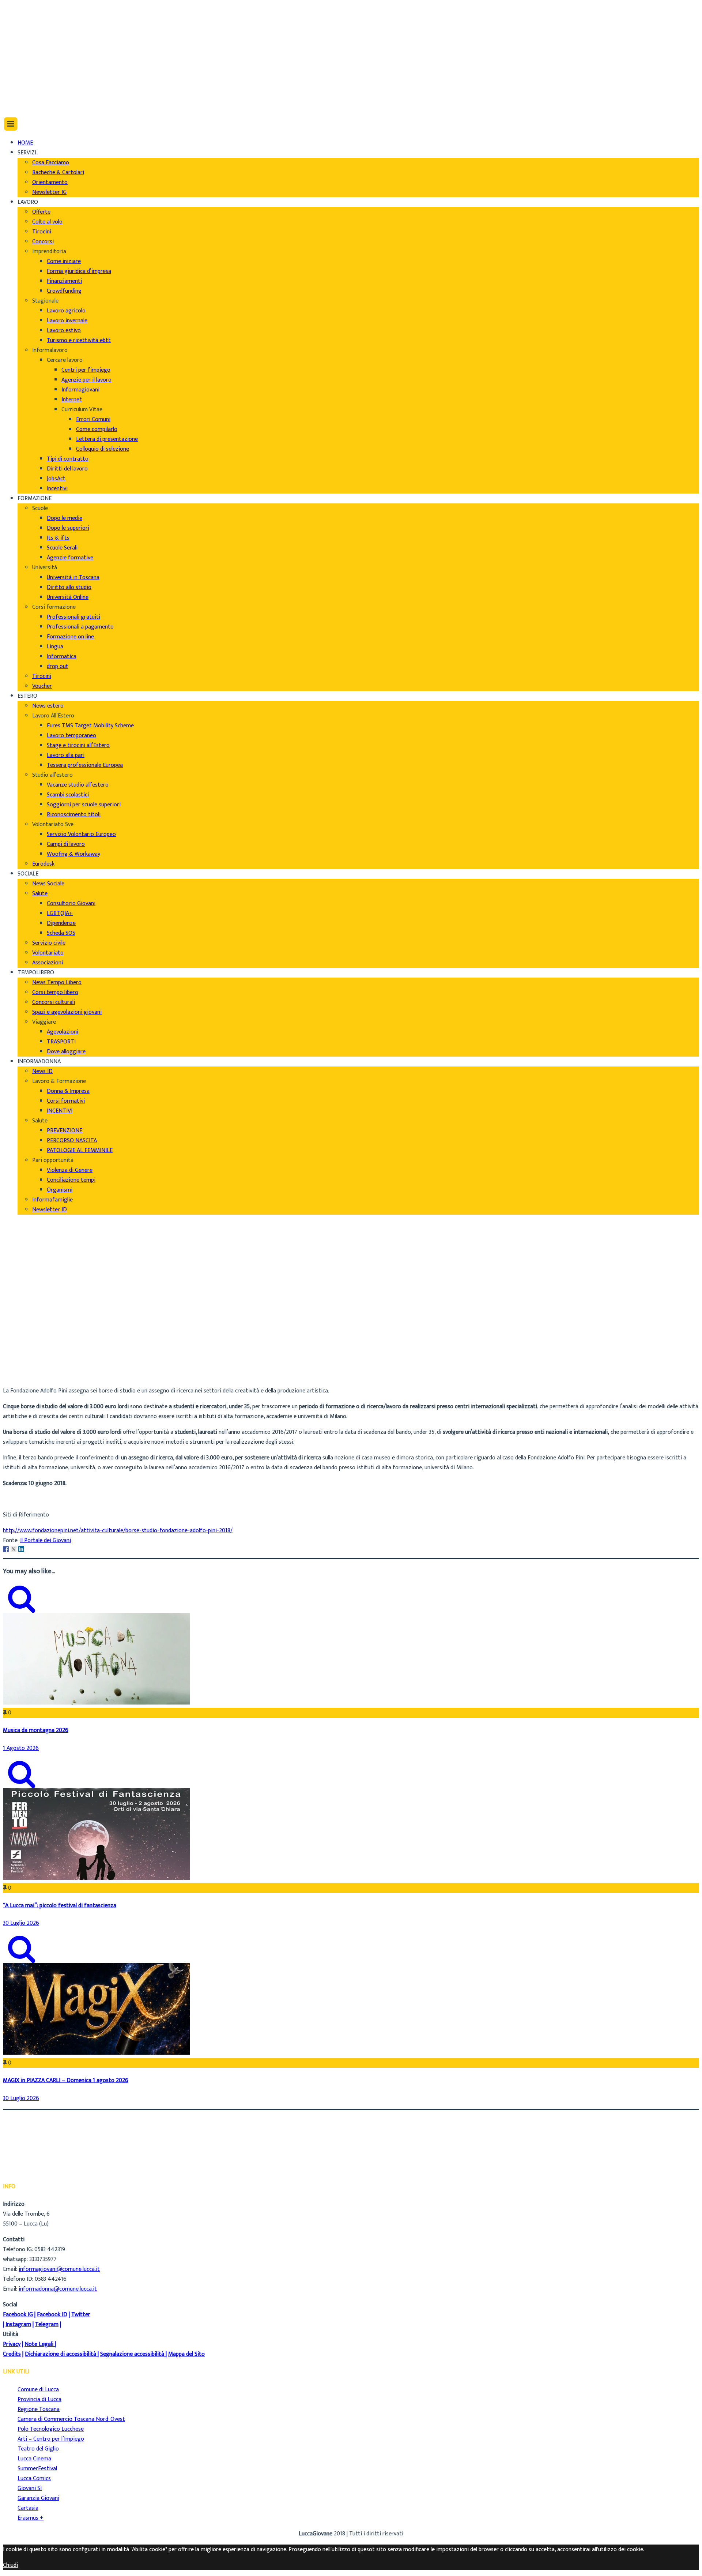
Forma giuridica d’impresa (79, 271)
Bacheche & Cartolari (58, 173)
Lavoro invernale (67, 321)
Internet (72, 400)
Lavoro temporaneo (71, 736)
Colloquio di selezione (103, 449)
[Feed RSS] (21, 56)
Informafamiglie (52, 1200)
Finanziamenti (64, 281)
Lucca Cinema (34, 2459)
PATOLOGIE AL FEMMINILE (80, 1150)
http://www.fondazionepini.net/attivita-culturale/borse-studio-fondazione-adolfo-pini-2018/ (118, 1531)
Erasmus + (31, 2518)
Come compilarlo (97, 429)
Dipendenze (61, 923)
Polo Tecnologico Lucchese (51, 2429)
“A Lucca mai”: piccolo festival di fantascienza (60, 1906)
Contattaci (31, 40)
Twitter (81, 2315)
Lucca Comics (34, 2478)
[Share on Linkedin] (21, 1549)
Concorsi (43, 242)
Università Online (68, 597)
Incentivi (57, 489)
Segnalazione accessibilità (132, 2354)
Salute (40, 894)
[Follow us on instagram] (21, 86)
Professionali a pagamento (80, 627)
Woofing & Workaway (73, 854)
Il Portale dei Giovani (46, 1540)
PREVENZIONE (65, 1131)
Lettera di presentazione (107, 439)
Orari (24, 31)
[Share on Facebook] (6, 1549)
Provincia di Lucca (39, 2399)
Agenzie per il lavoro (86, 380)
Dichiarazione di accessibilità (61, 2354)
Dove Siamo (32, 21)
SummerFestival (37, 2469)
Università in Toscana (73, 578)
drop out (58, 666)
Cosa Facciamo (51, 163)
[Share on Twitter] (14, 1549)
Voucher (42, 686)
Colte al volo (47, 222)
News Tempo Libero (57, 983)
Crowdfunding (64, 291)
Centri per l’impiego (86, 370)
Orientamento (50, 182)
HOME (25, 143)
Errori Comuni (93, 419)
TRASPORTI (61, 1042)
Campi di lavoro (66, 844)
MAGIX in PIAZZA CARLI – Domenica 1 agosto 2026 (66, 2080)
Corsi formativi (66, 1101)
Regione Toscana (39, 2409)
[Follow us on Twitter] (21, 76)
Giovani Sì (30, 2488)
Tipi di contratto (68, 459)
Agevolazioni (63, 1032)
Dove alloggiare (66, 1052)
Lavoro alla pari (66, 755)
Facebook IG (18, 2315)
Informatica (62, 657)
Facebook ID (52, 2315)
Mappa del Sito (186, 2354)
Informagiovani (80, 390)
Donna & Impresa (68, 1091)
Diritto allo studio (69, 587)
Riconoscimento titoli (74, 815)
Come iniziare (64, 261)
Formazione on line (70, 637)
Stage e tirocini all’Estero (78, 745)
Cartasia (28, 2508)
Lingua (55, 647)
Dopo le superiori (68, 528)
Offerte (41, 212)
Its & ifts (58, 538)
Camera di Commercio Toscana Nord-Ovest (71, 2419)
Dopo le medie (65, 518)
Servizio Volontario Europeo (81, 834)
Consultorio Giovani (71, 903)
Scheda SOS (61, 933)
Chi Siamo (30, 11)
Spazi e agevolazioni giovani (67, 1012)
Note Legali (39, 2344)
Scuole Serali (62, 548)
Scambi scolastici (68, 795)
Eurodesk (43, 864)
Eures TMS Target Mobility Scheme (90, 726)
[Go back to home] (23, 102)
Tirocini (42, 232)
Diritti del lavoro (67, 469)
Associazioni (48, 963)
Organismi (60, 1190)
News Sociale (48, 884)
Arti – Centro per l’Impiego (51, 2439)
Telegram (47, 2324)
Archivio (27, 1365)
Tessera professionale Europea (85, 765)
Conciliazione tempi (71, 1180)
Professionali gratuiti (73, 617)
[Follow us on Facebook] (19, 66)
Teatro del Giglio (38, 2449)
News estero (48, 706)
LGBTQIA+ (60, 913)
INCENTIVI (60, 1111)
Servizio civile (49, 943)
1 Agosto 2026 (21, 1748)
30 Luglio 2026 (21, 1923)
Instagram (18, 2324)
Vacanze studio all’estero (78, 785)
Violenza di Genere (70, 1170)
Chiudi (10, 2565)
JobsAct (56, 479)
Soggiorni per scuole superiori (84, 805)
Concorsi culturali (54, 1002)
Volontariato (48, 953)
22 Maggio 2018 (37, 1375)
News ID (42, 1071)
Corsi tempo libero (55, 992)
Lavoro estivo (64, 331)
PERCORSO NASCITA (72, 1141)
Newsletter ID (50, 1210)
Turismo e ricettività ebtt (79, 340)
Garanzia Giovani (38, 2498)
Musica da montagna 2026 (36, 1730)
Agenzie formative (70, 558)
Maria (25, 1355)
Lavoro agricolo (66, 311)
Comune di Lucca (38, 2390)
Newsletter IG (49, 192)
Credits (12, 2354)
